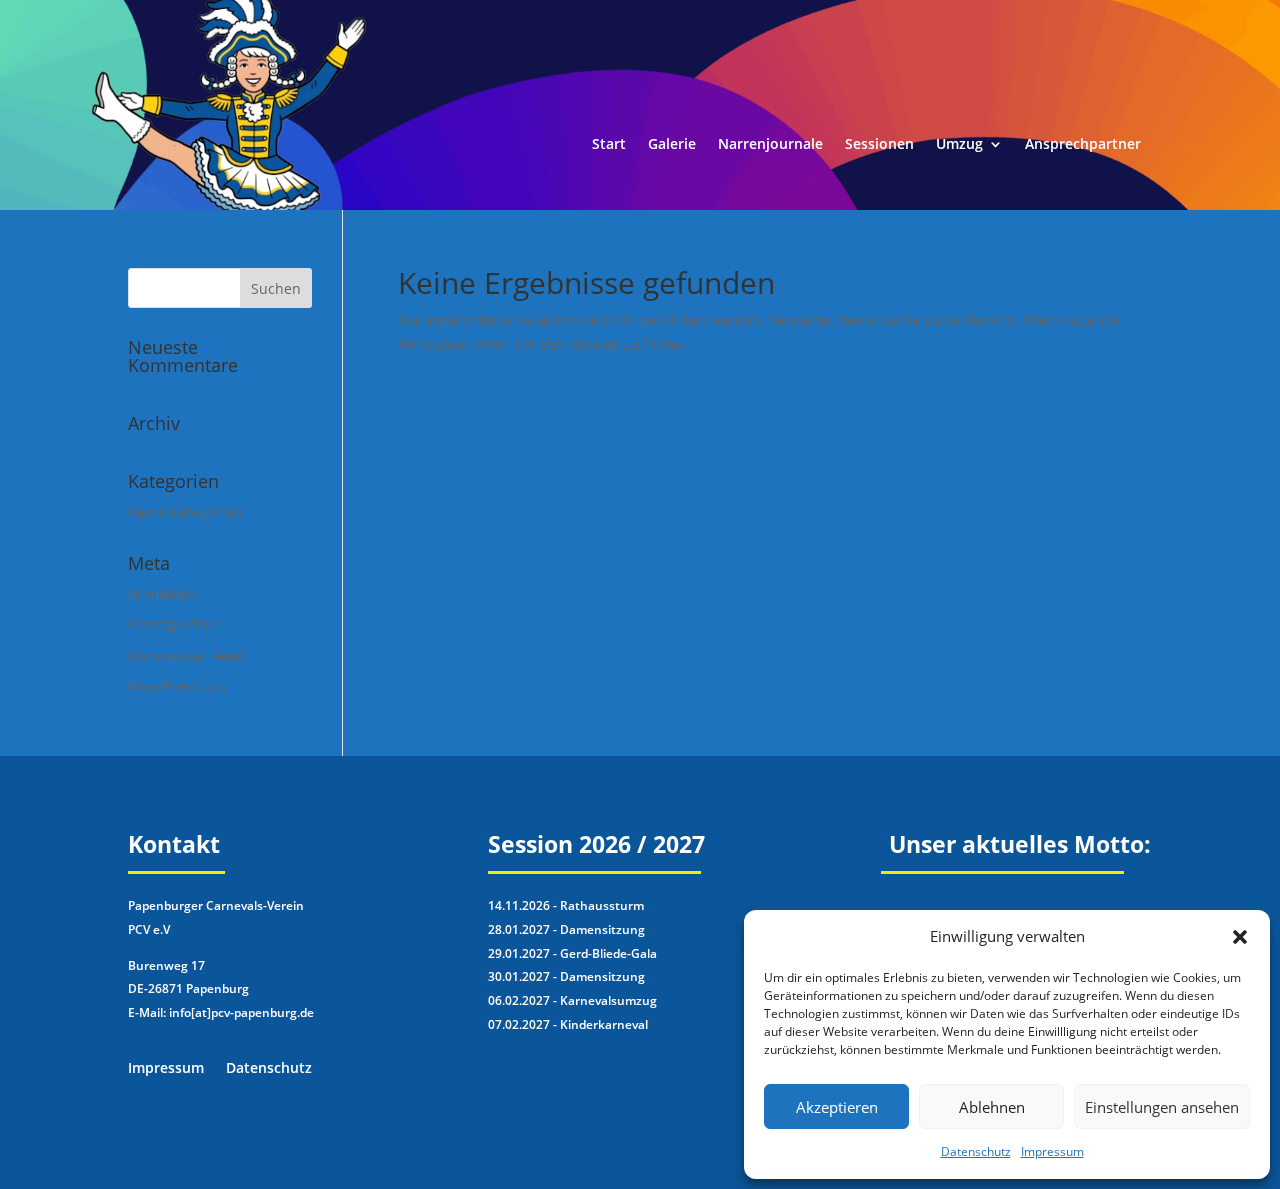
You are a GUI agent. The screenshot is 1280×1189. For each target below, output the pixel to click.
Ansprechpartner (1083, 145)
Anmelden (162, 593)
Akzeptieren (837, 1107)
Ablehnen (992, 1107)
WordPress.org (177, 685)
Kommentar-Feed (186, 655)
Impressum (1052, 1151)
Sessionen (879, 145)
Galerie (672, 145)
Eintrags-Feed (174, 624)
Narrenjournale (770, 145)
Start (609, 145)
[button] (1240, 937)
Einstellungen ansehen (1162, 1107)
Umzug (959, 145)
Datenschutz (976, 1151)
